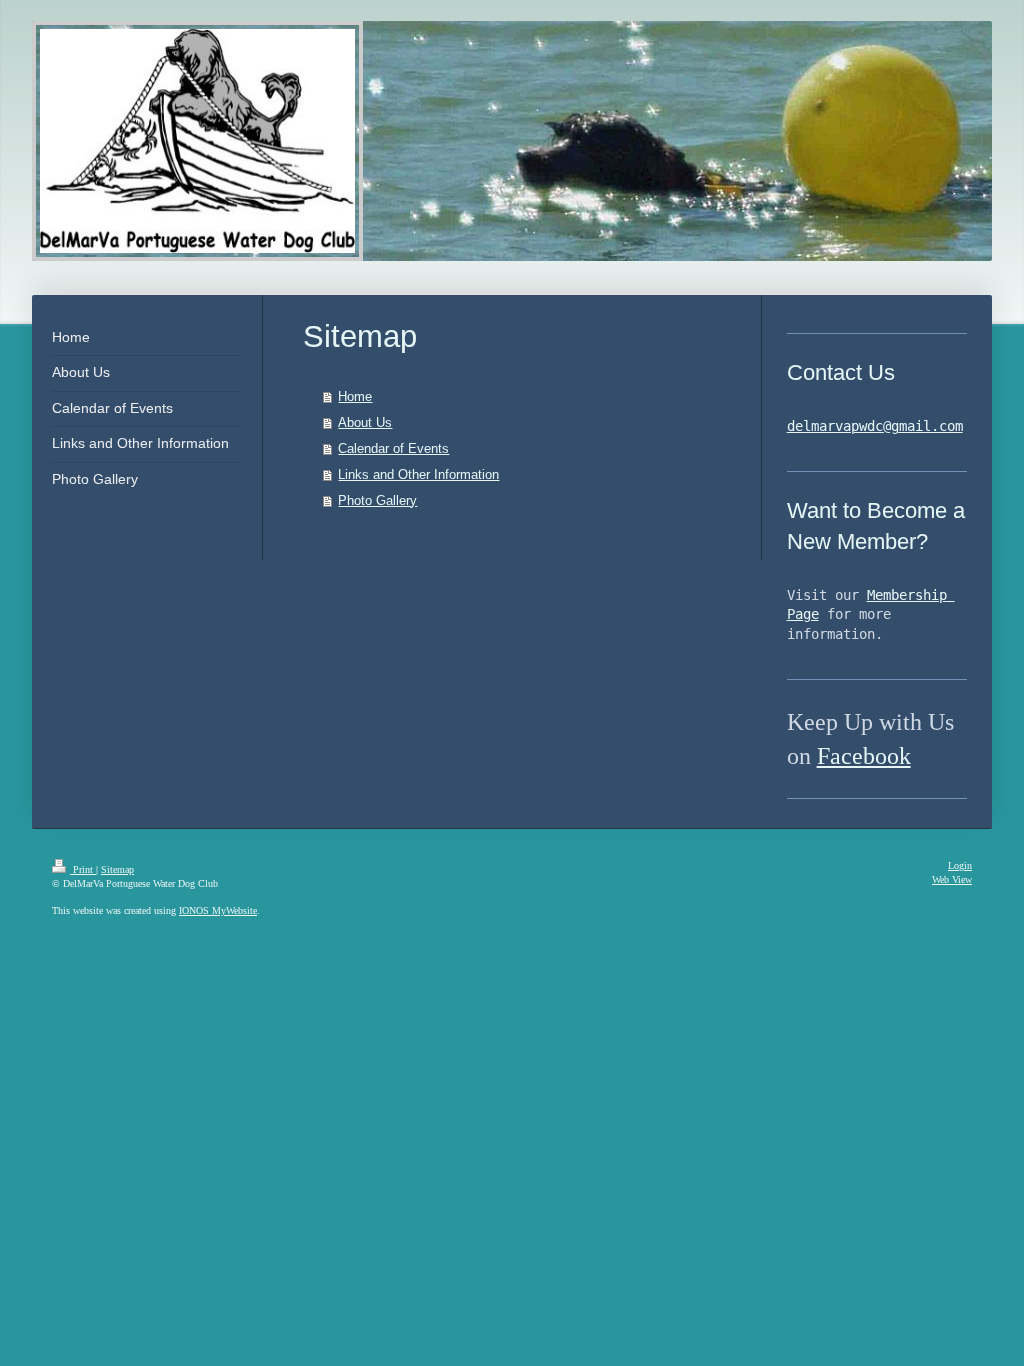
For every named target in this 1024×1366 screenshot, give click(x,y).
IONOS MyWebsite (218, 910)
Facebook (864, 756)
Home (355, 396)
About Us (365, 422)
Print (83, 869)
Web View (952, 879)
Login (960, 865)
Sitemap (117, 869)
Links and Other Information (418, 474)
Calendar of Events (393, 448)
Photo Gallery (377, 500)
